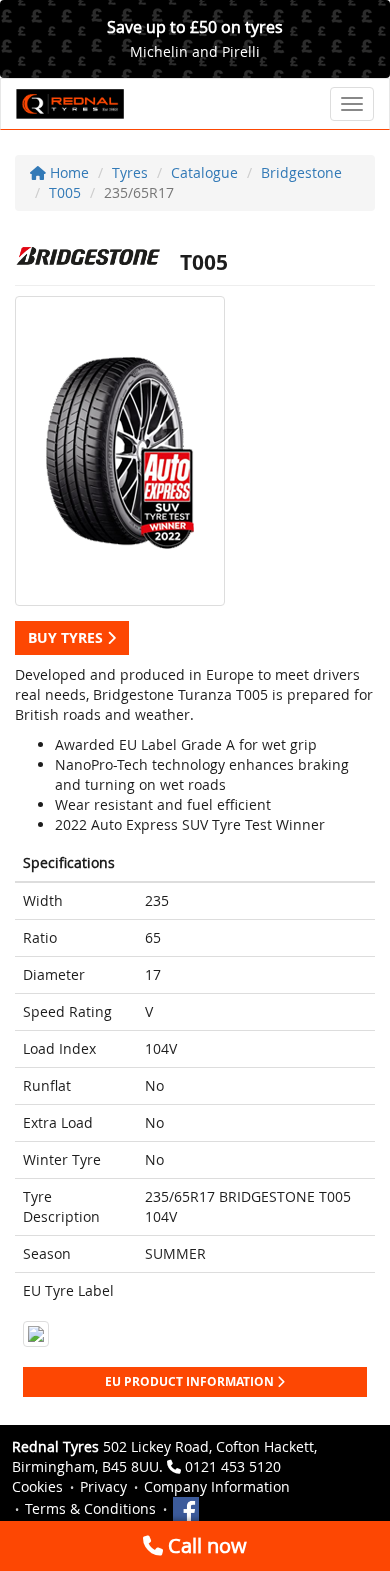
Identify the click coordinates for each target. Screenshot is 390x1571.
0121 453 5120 (233, 1466)
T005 (65, 192)
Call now (205, 1545)
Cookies (37, 1486)
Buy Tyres (67, 637)
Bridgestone (301, 172)
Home (67, 172)
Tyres (130, 172)
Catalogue (204, 172)
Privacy (103, 1486)
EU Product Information (191, 1381)
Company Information (217, 1486)
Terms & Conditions (90, 1508)
